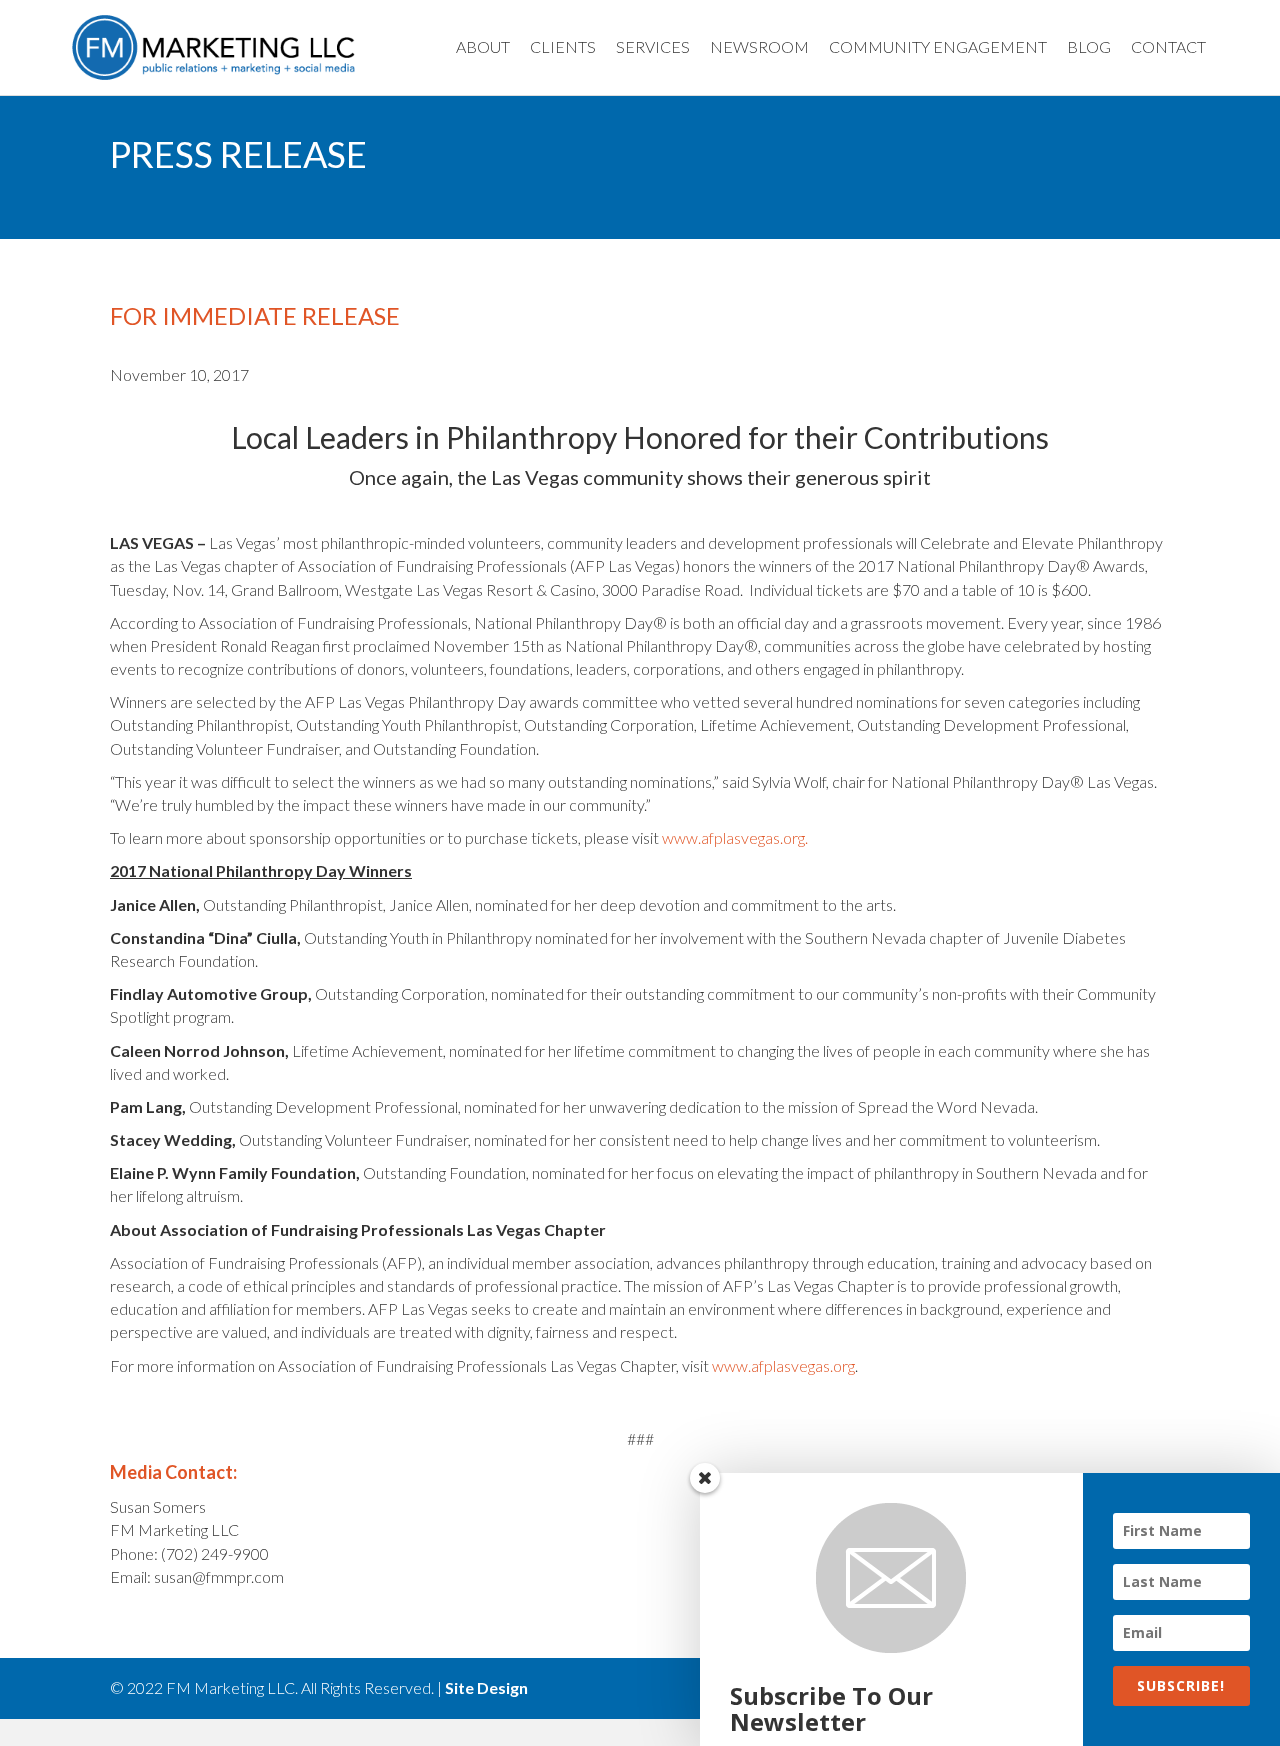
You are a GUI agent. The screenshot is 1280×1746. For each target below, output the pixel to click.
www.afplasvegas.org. (735, 837)
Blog (1089, 46)
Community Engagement (938, 46)
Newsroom (759, 46)
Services (653, 46)
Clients (563, 46)
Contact (1168, 46)
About (483, 46)
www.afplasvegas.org (783, 1365)
